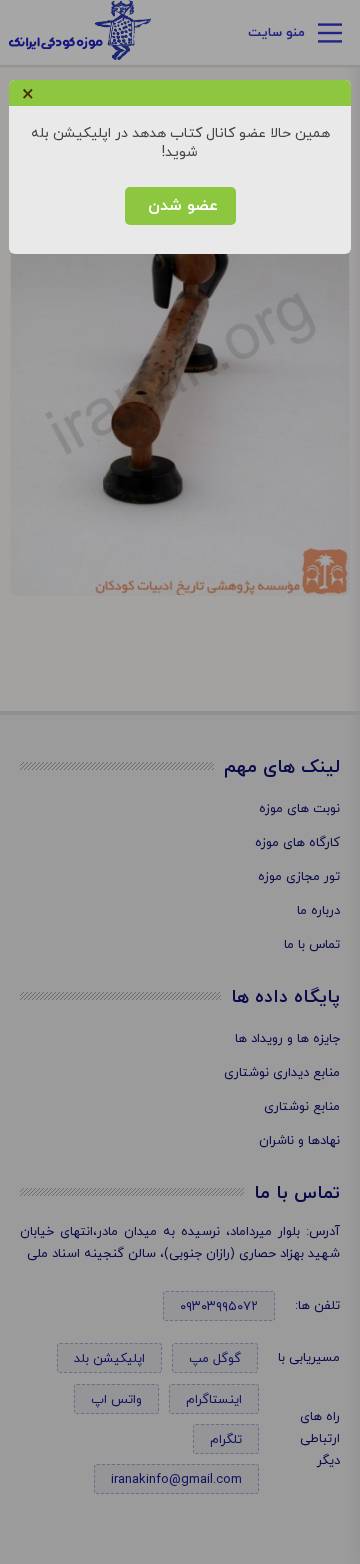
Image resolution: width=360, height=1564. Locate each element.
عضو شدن (180, 206)
